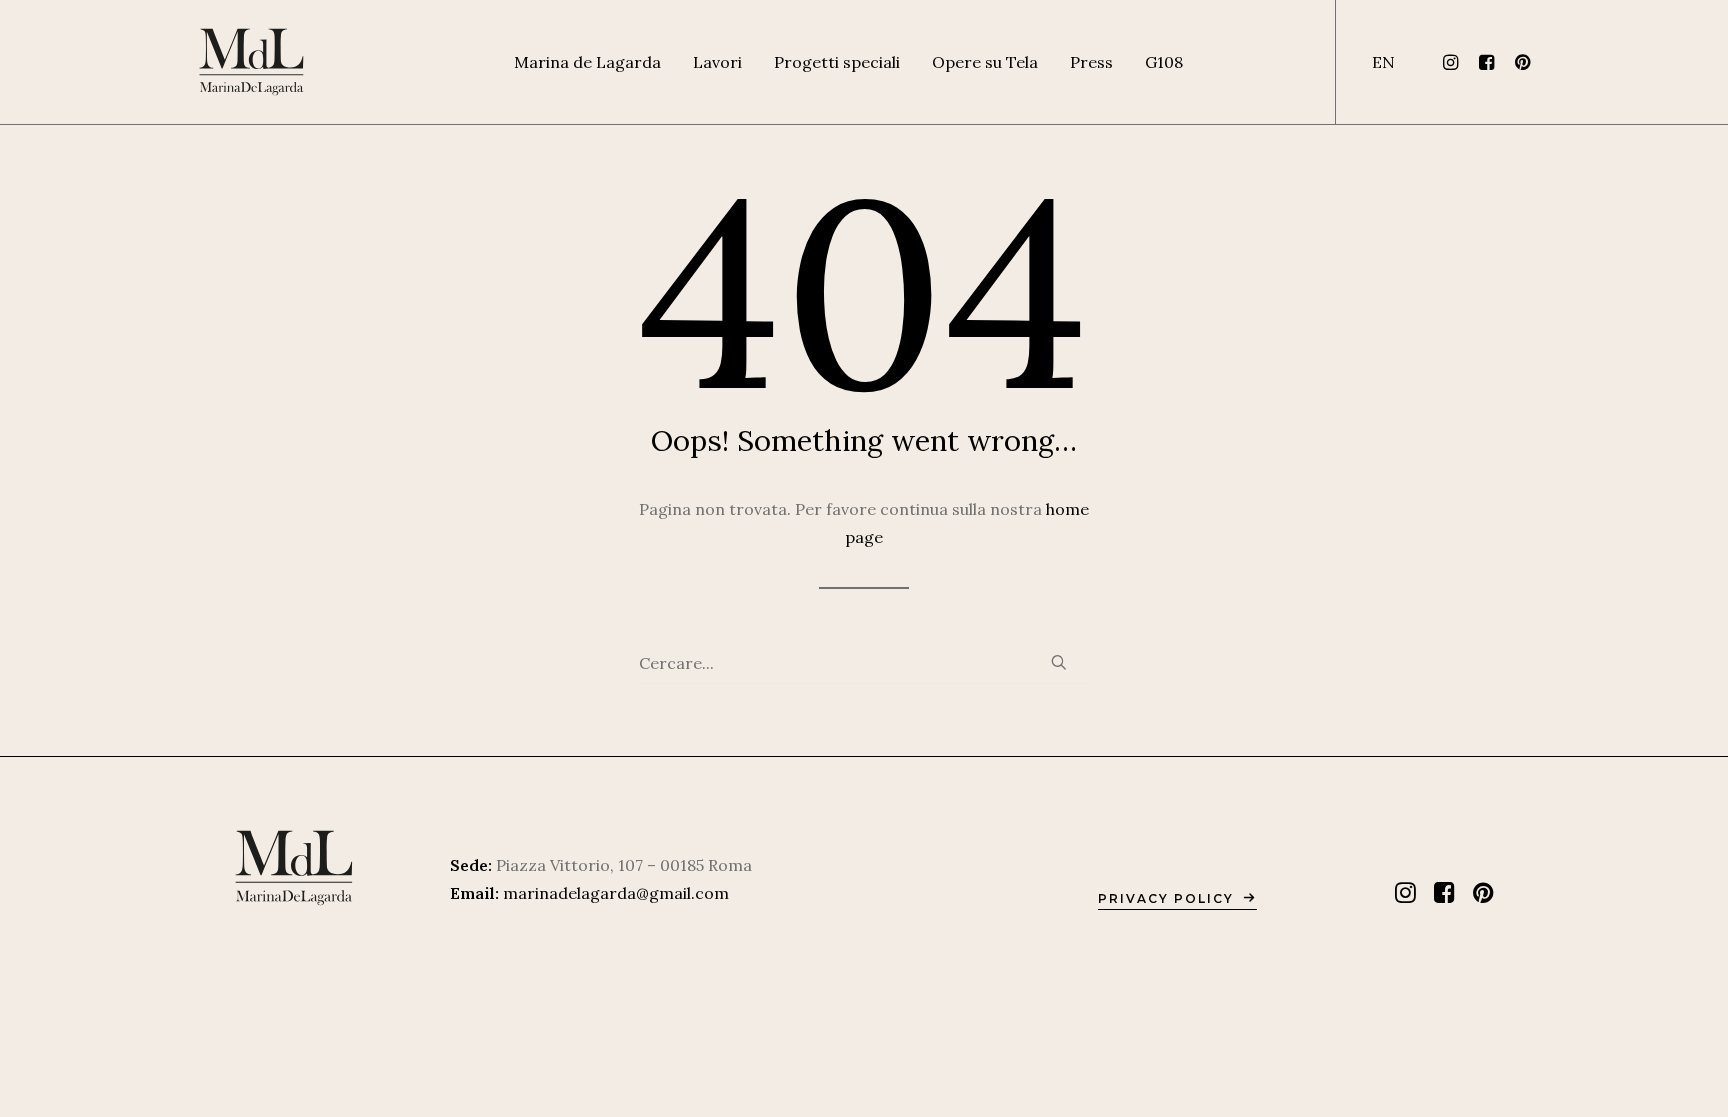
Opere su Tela (985, 62)
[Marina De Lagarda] (251, 62)
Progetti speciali (837, 62)
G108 (1164, 62)
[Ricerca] (864, 663)
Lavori (717, 62)
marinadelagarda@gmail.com (616, 893)
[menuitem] (587, 62)
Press (1091, 62)
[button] (1453, 62)
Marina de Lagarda (587, 62)
